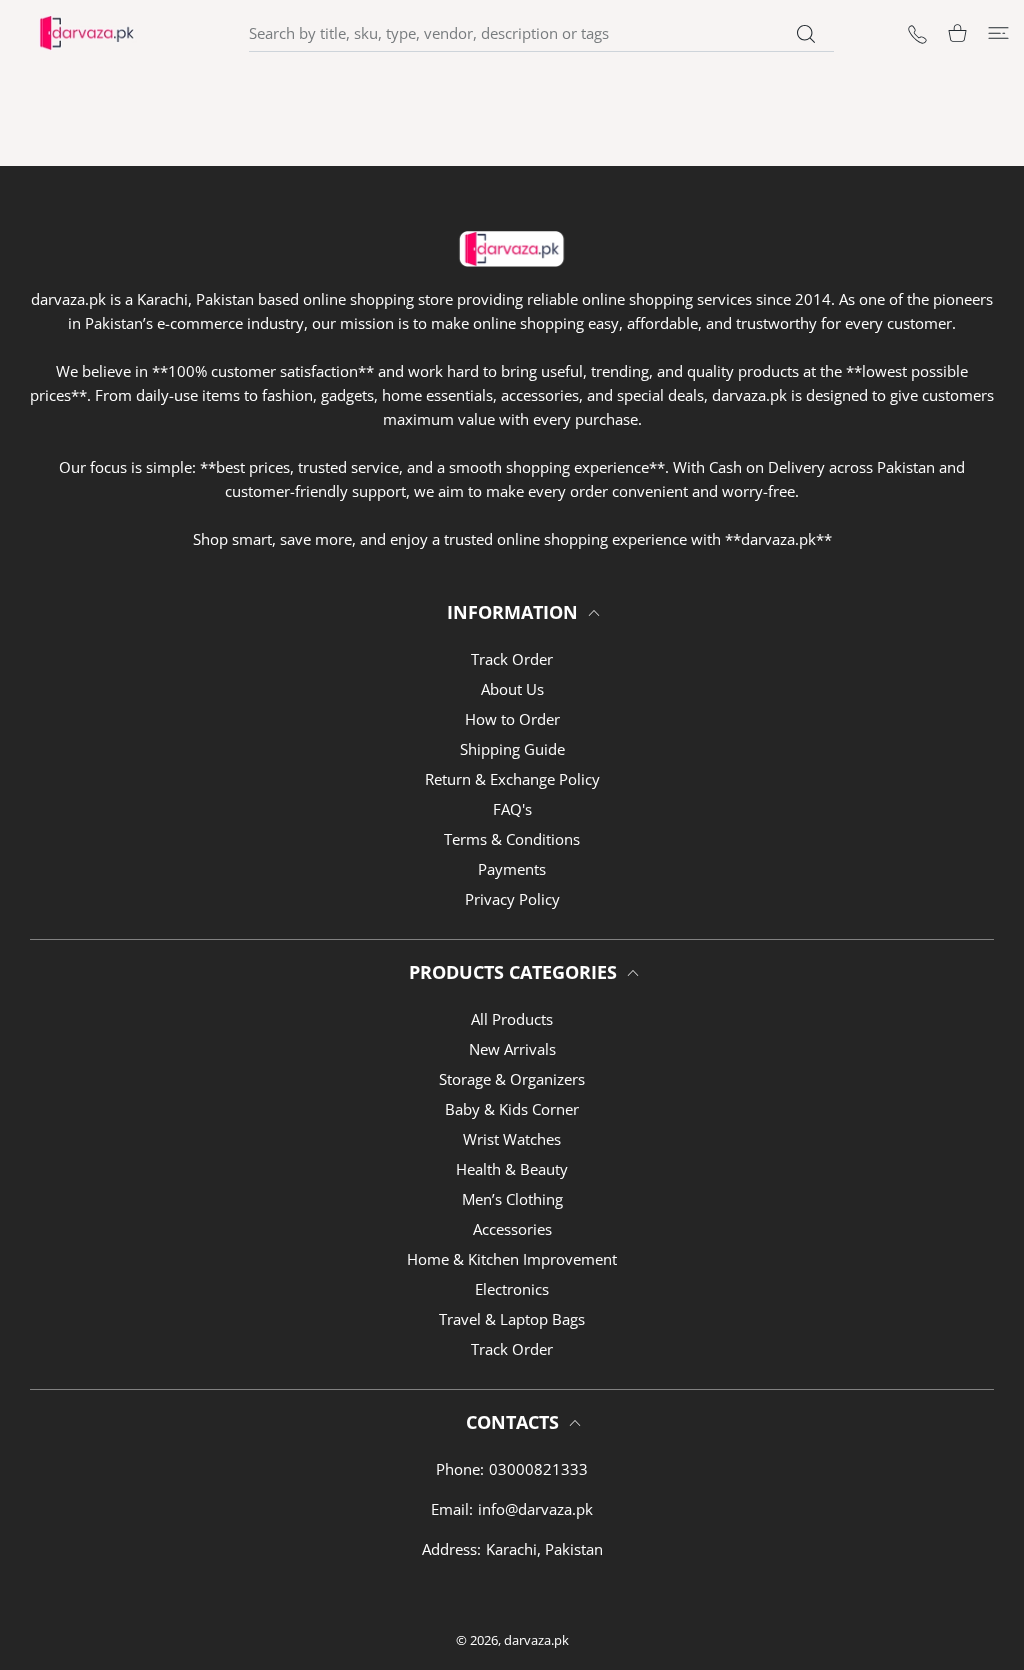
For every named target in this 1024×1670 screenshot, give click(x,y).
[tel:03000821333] (917, 32)
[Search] (806, 34)
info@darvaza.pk (535, 1509)
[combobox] (541, 33)
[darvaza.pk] (87, 33)
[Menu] (998, 33)
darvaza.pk (536, 1640)
